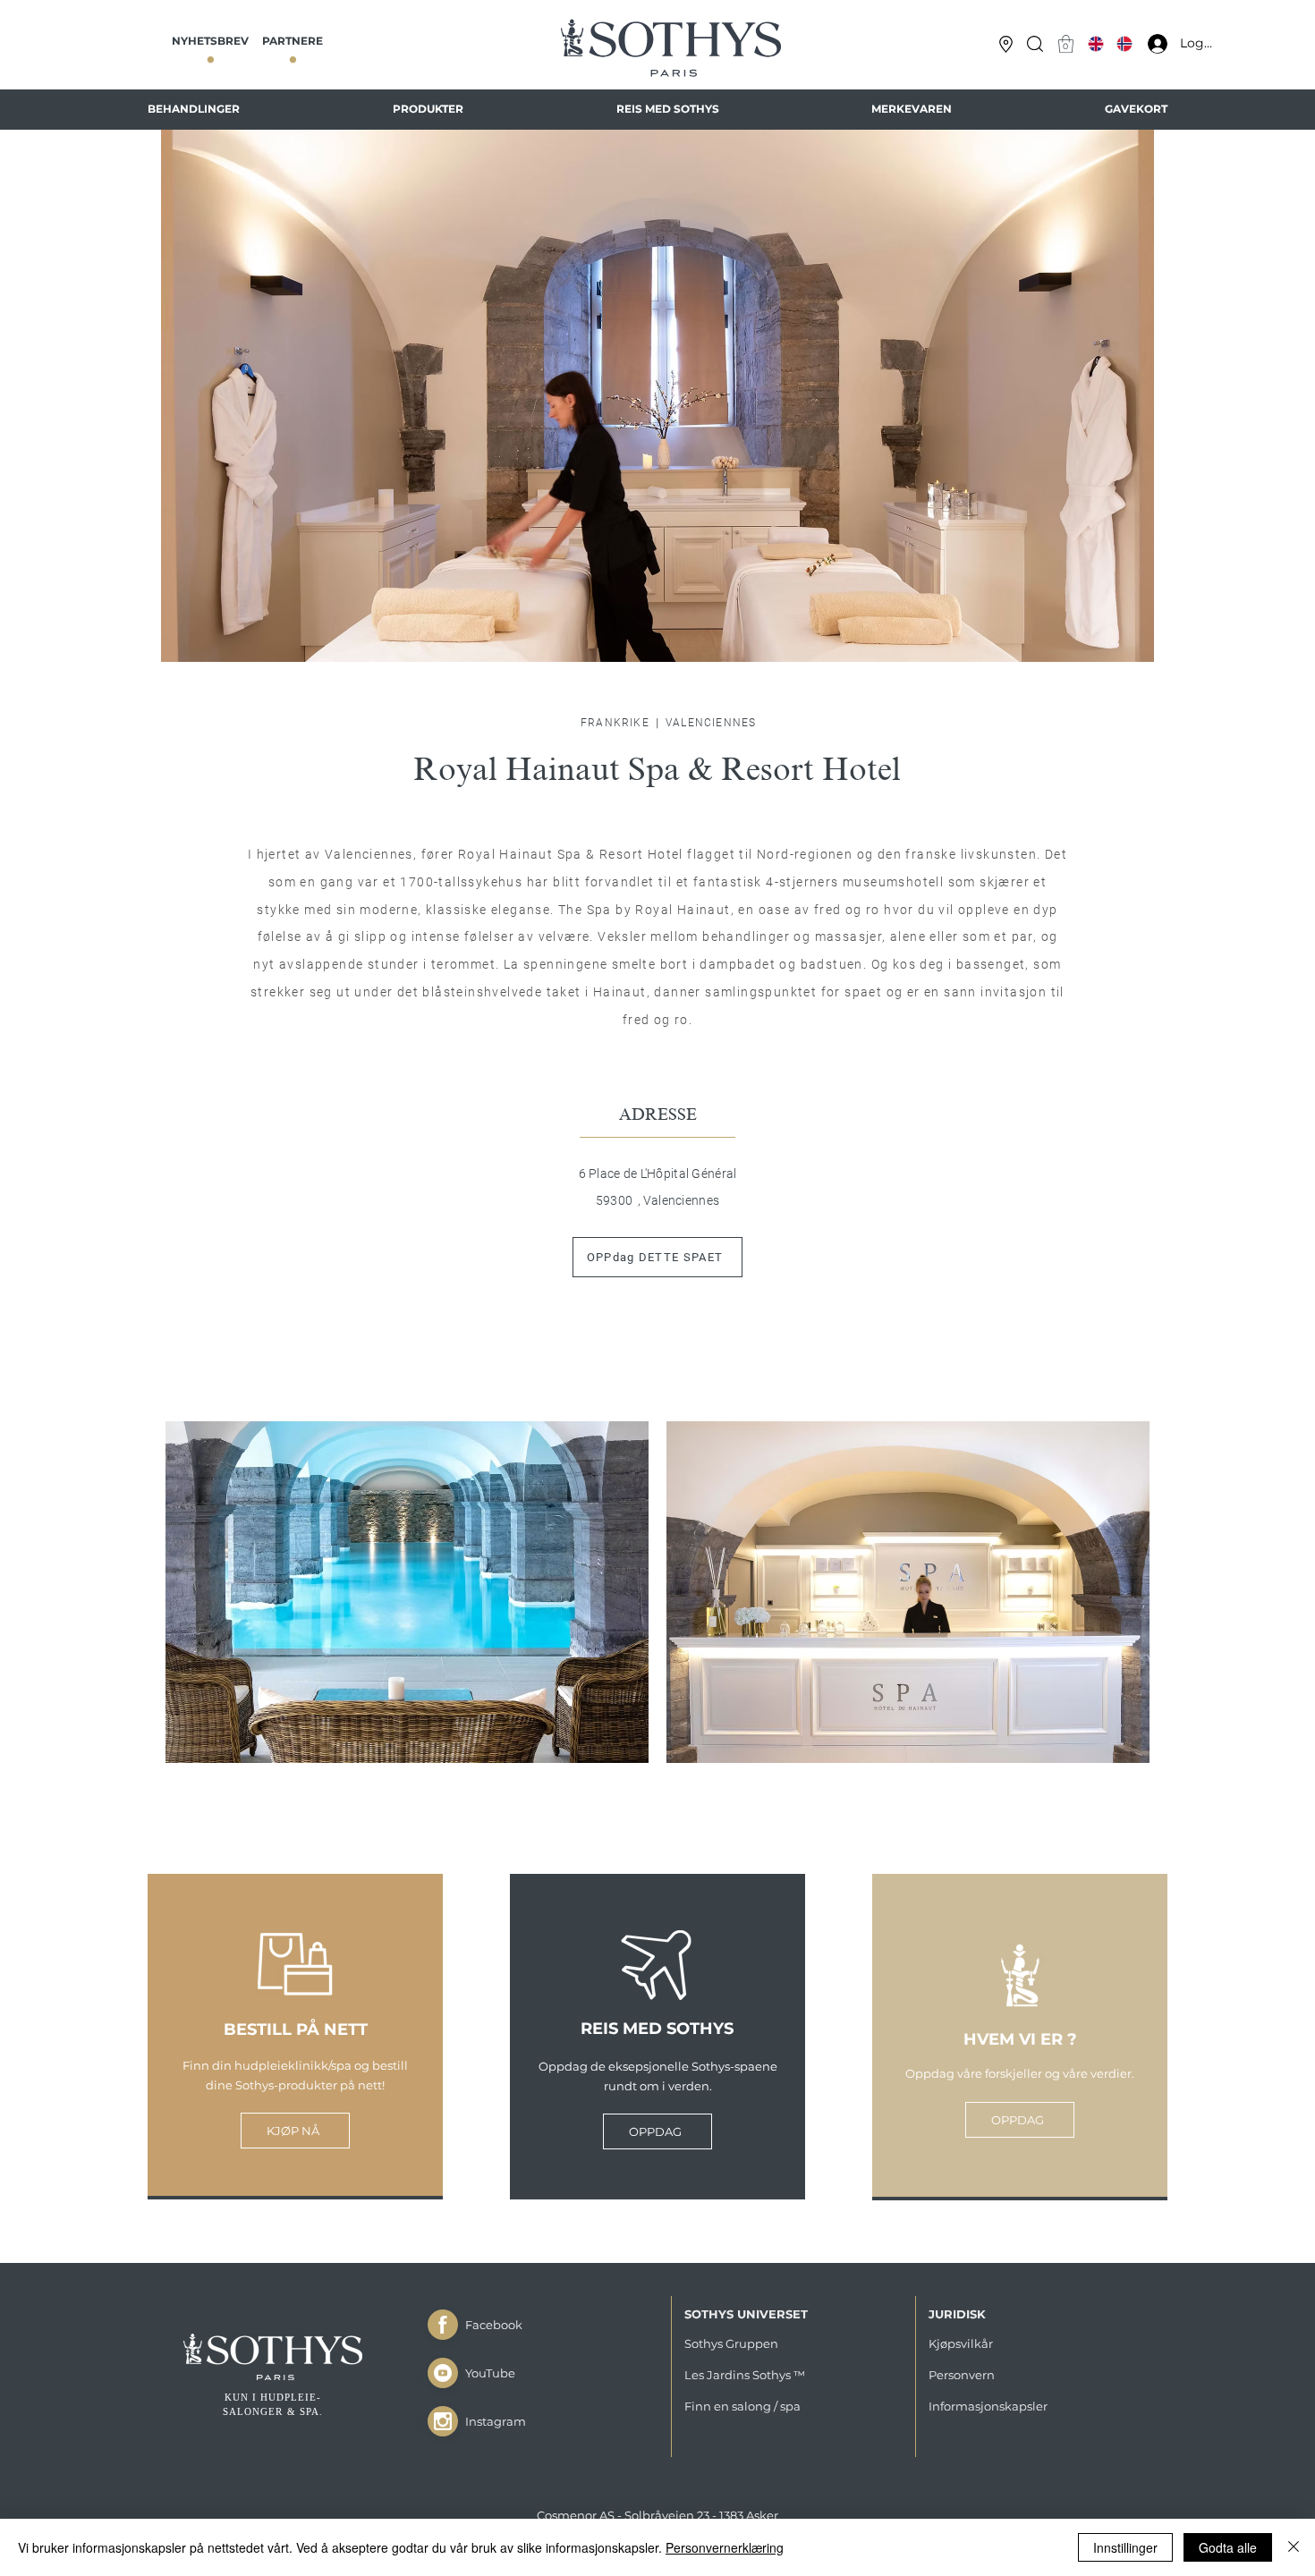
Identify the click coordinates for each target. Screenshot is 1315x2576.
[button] (1035, 44)
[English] (1095, 44)
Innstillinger (1125, 2547)
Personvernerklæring (725, 2547)
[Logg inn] (1153, 44)
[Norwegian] (1124, 44)
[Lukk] (443, 2325)
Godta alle (1228, 2547)
